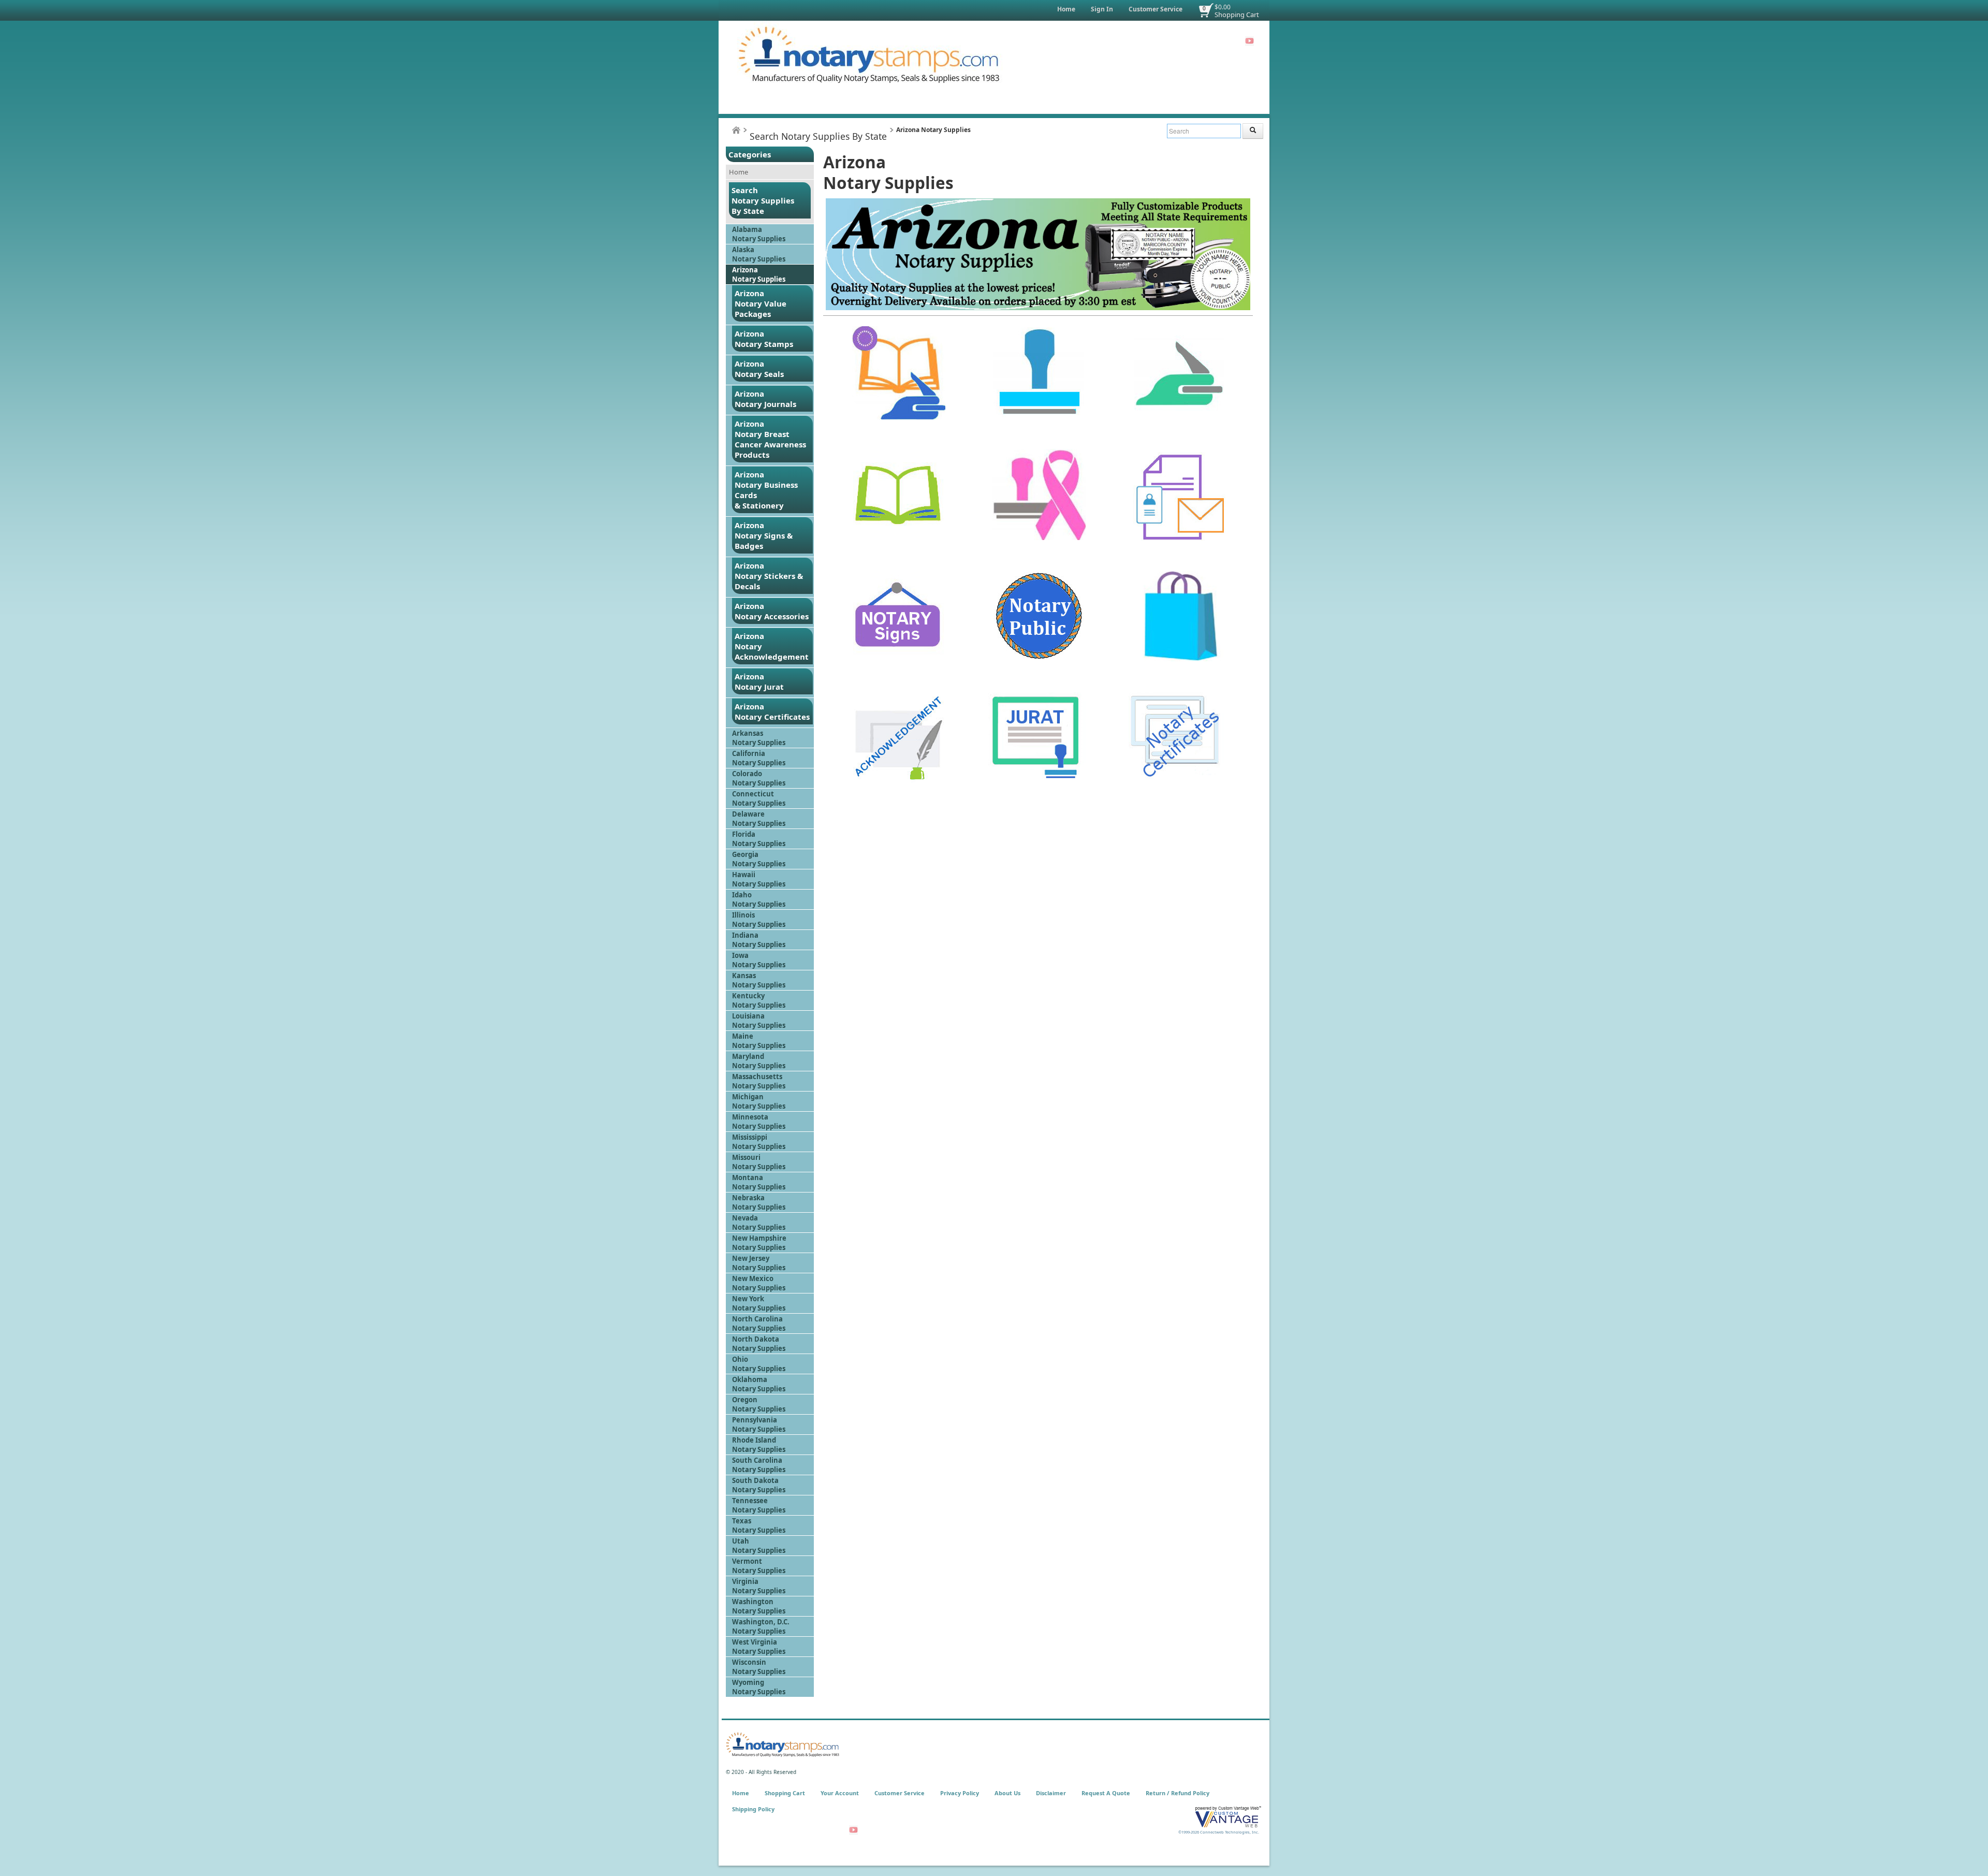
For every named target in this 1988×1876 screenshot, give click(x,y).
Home (1066, 9)
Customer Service (1156, 9)
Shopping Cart (1237, 14)
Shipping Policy (753, 1809)
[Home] (736, 130)
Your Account (840, 1793)
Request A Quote (1106, 1793)
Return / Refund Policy (1178, 1793)
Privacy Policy (960, 1793)
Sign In (1102, 9)
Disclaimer (1051, 1793)
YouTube (1249, 41)
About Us (1007, 1793)
